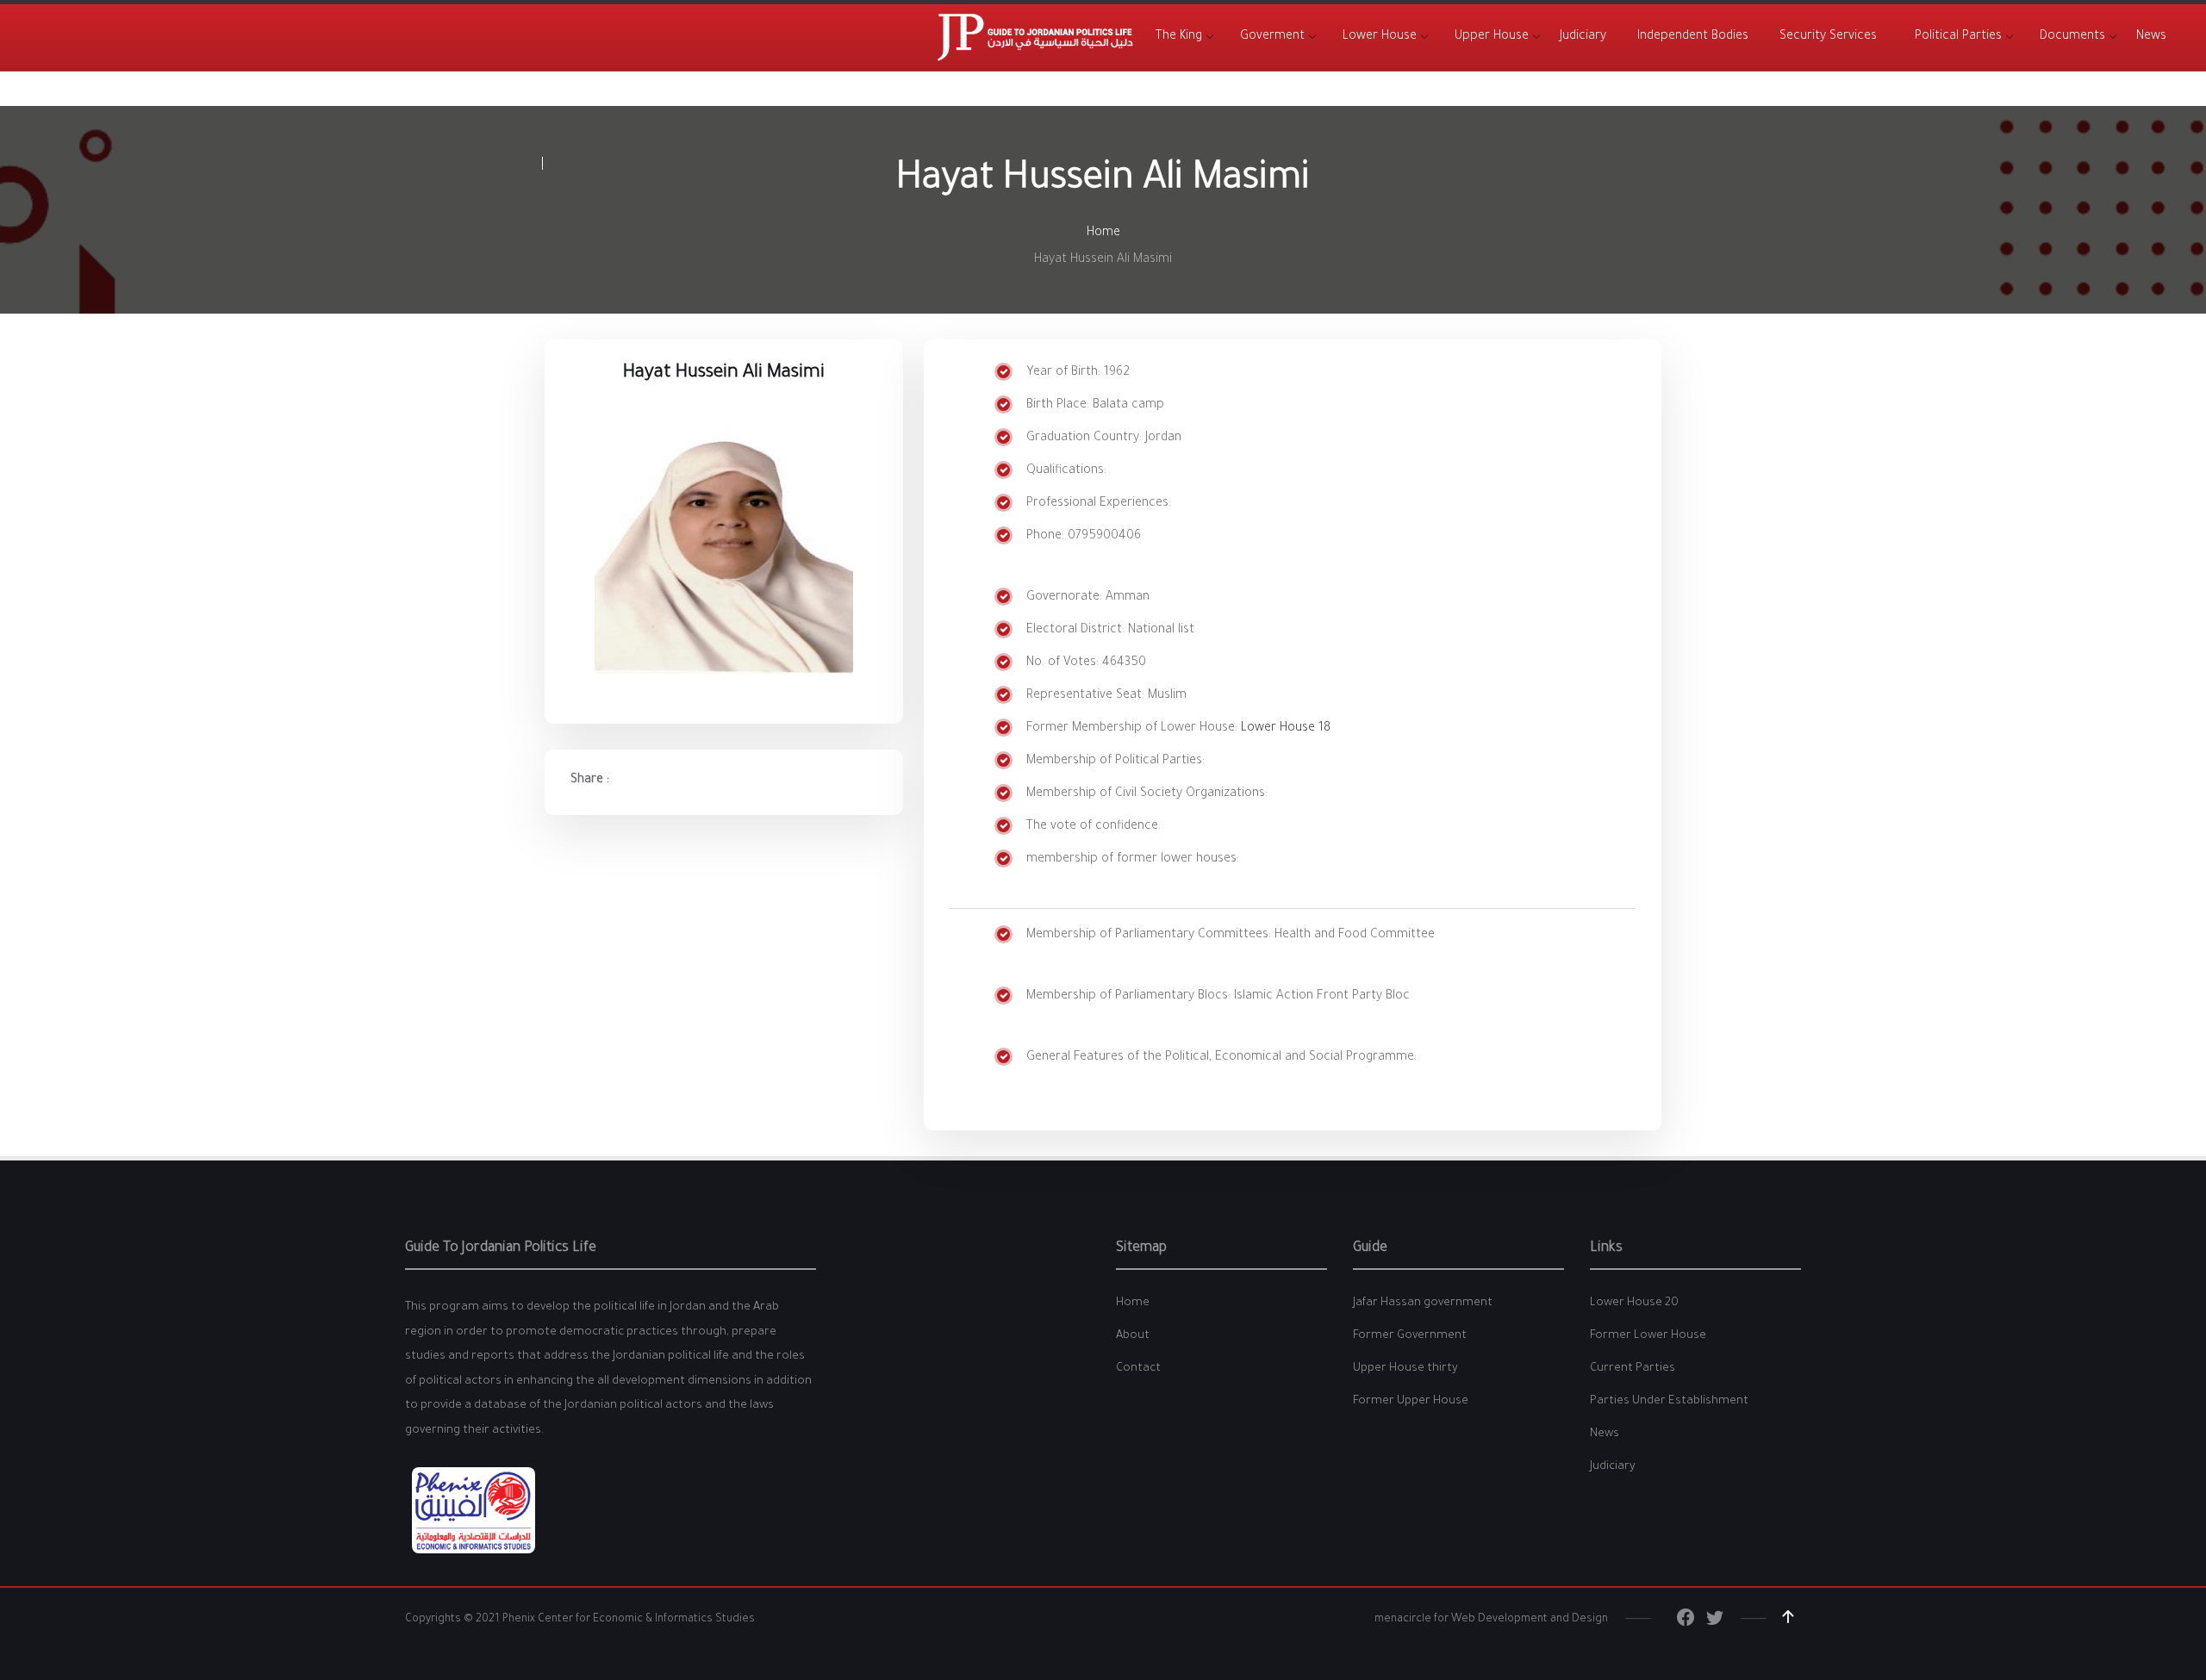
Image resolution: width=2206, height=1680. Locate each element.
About (1133, 1336)
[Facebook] (1686, 1622)
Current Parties (1633, 1369)
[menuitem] (1179, 37)
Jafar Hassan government (1423, 1303)
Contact (1138, 1369)
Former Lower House (1648, 1336)
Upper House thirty (1405, 1369)
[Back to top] (1788, 1617)
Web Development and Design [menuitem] (1530, 1620)
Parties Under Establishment (1669, 1401)
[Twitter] (1715, 1622)
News (1605, 1434)
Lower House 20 (1634, 1303)
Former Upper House (1411, 1401)
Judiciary (1613, 1467)
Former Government (1410, 1336)
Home (1103, 233)
